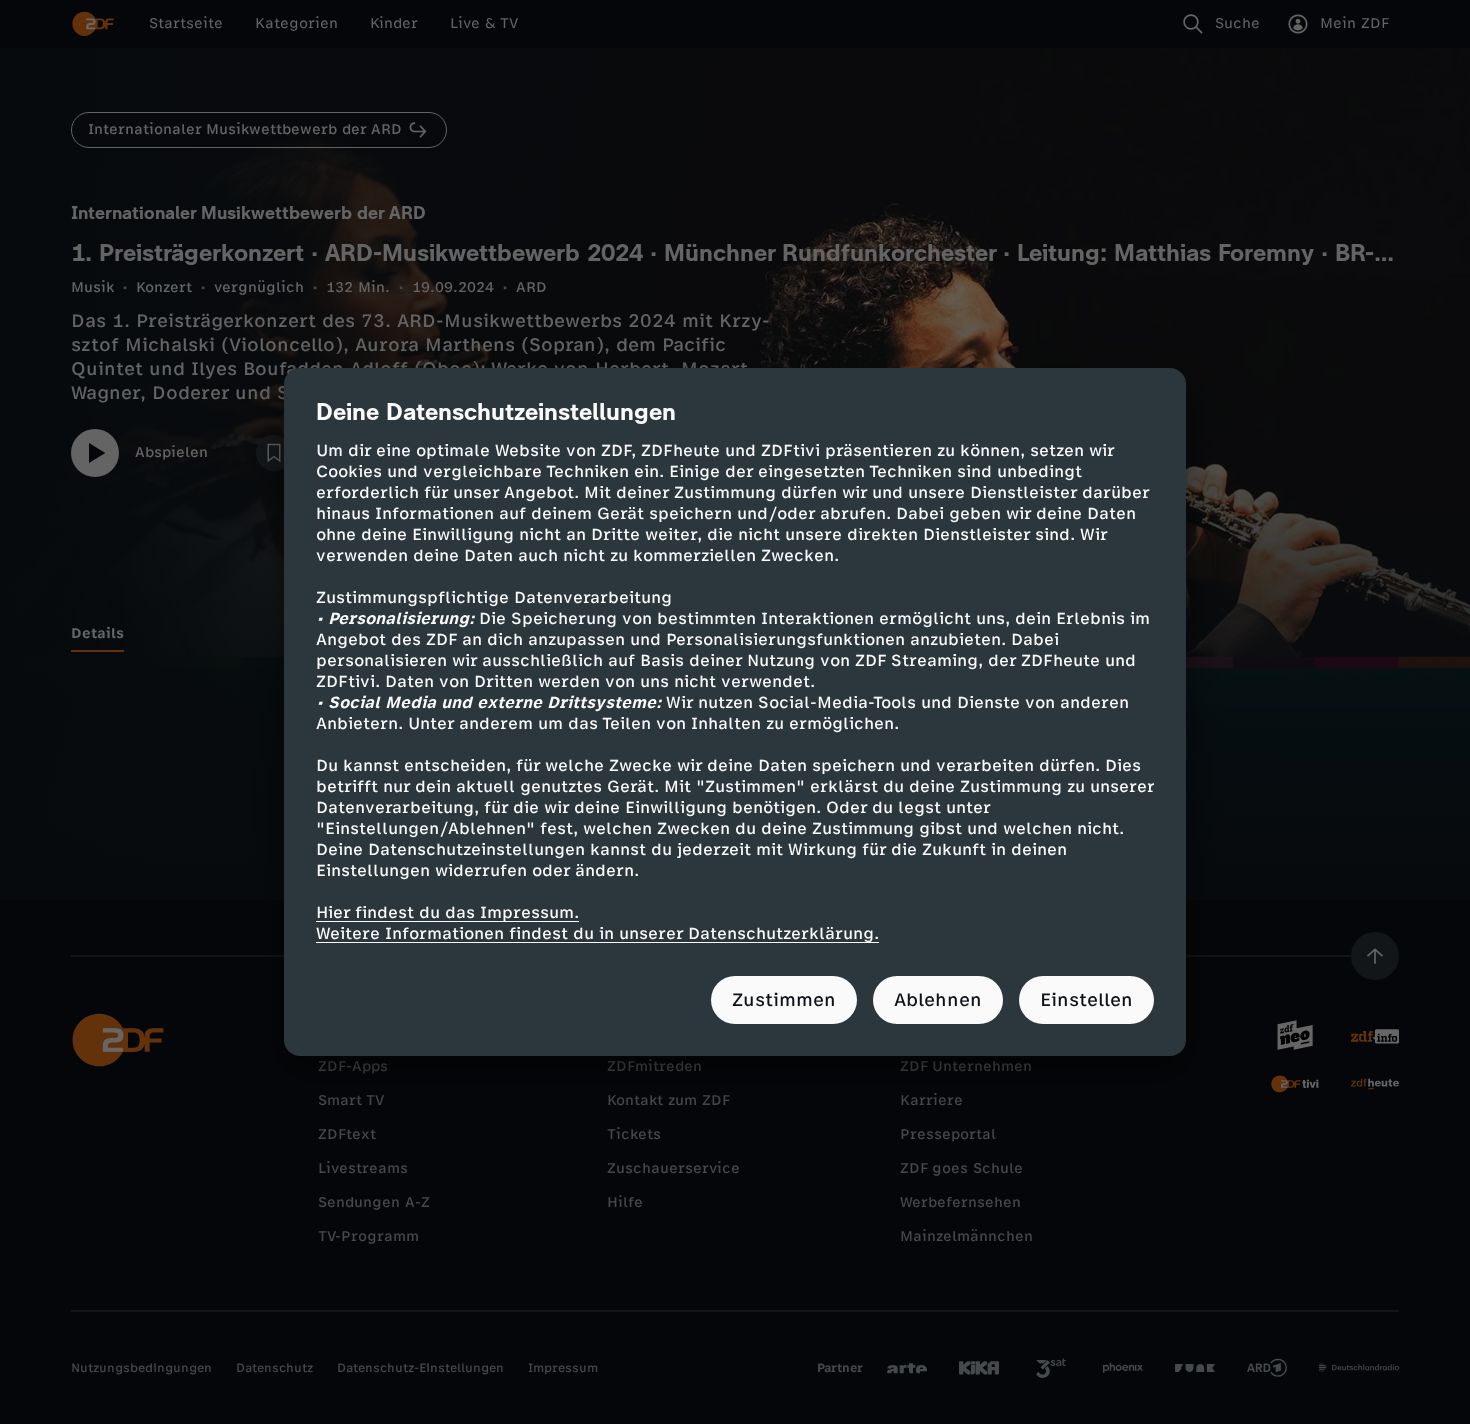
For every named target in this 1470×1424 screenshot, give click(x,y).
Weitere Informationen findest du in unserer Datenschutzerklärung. (597, 933)
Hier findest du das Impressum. (447, 912)
